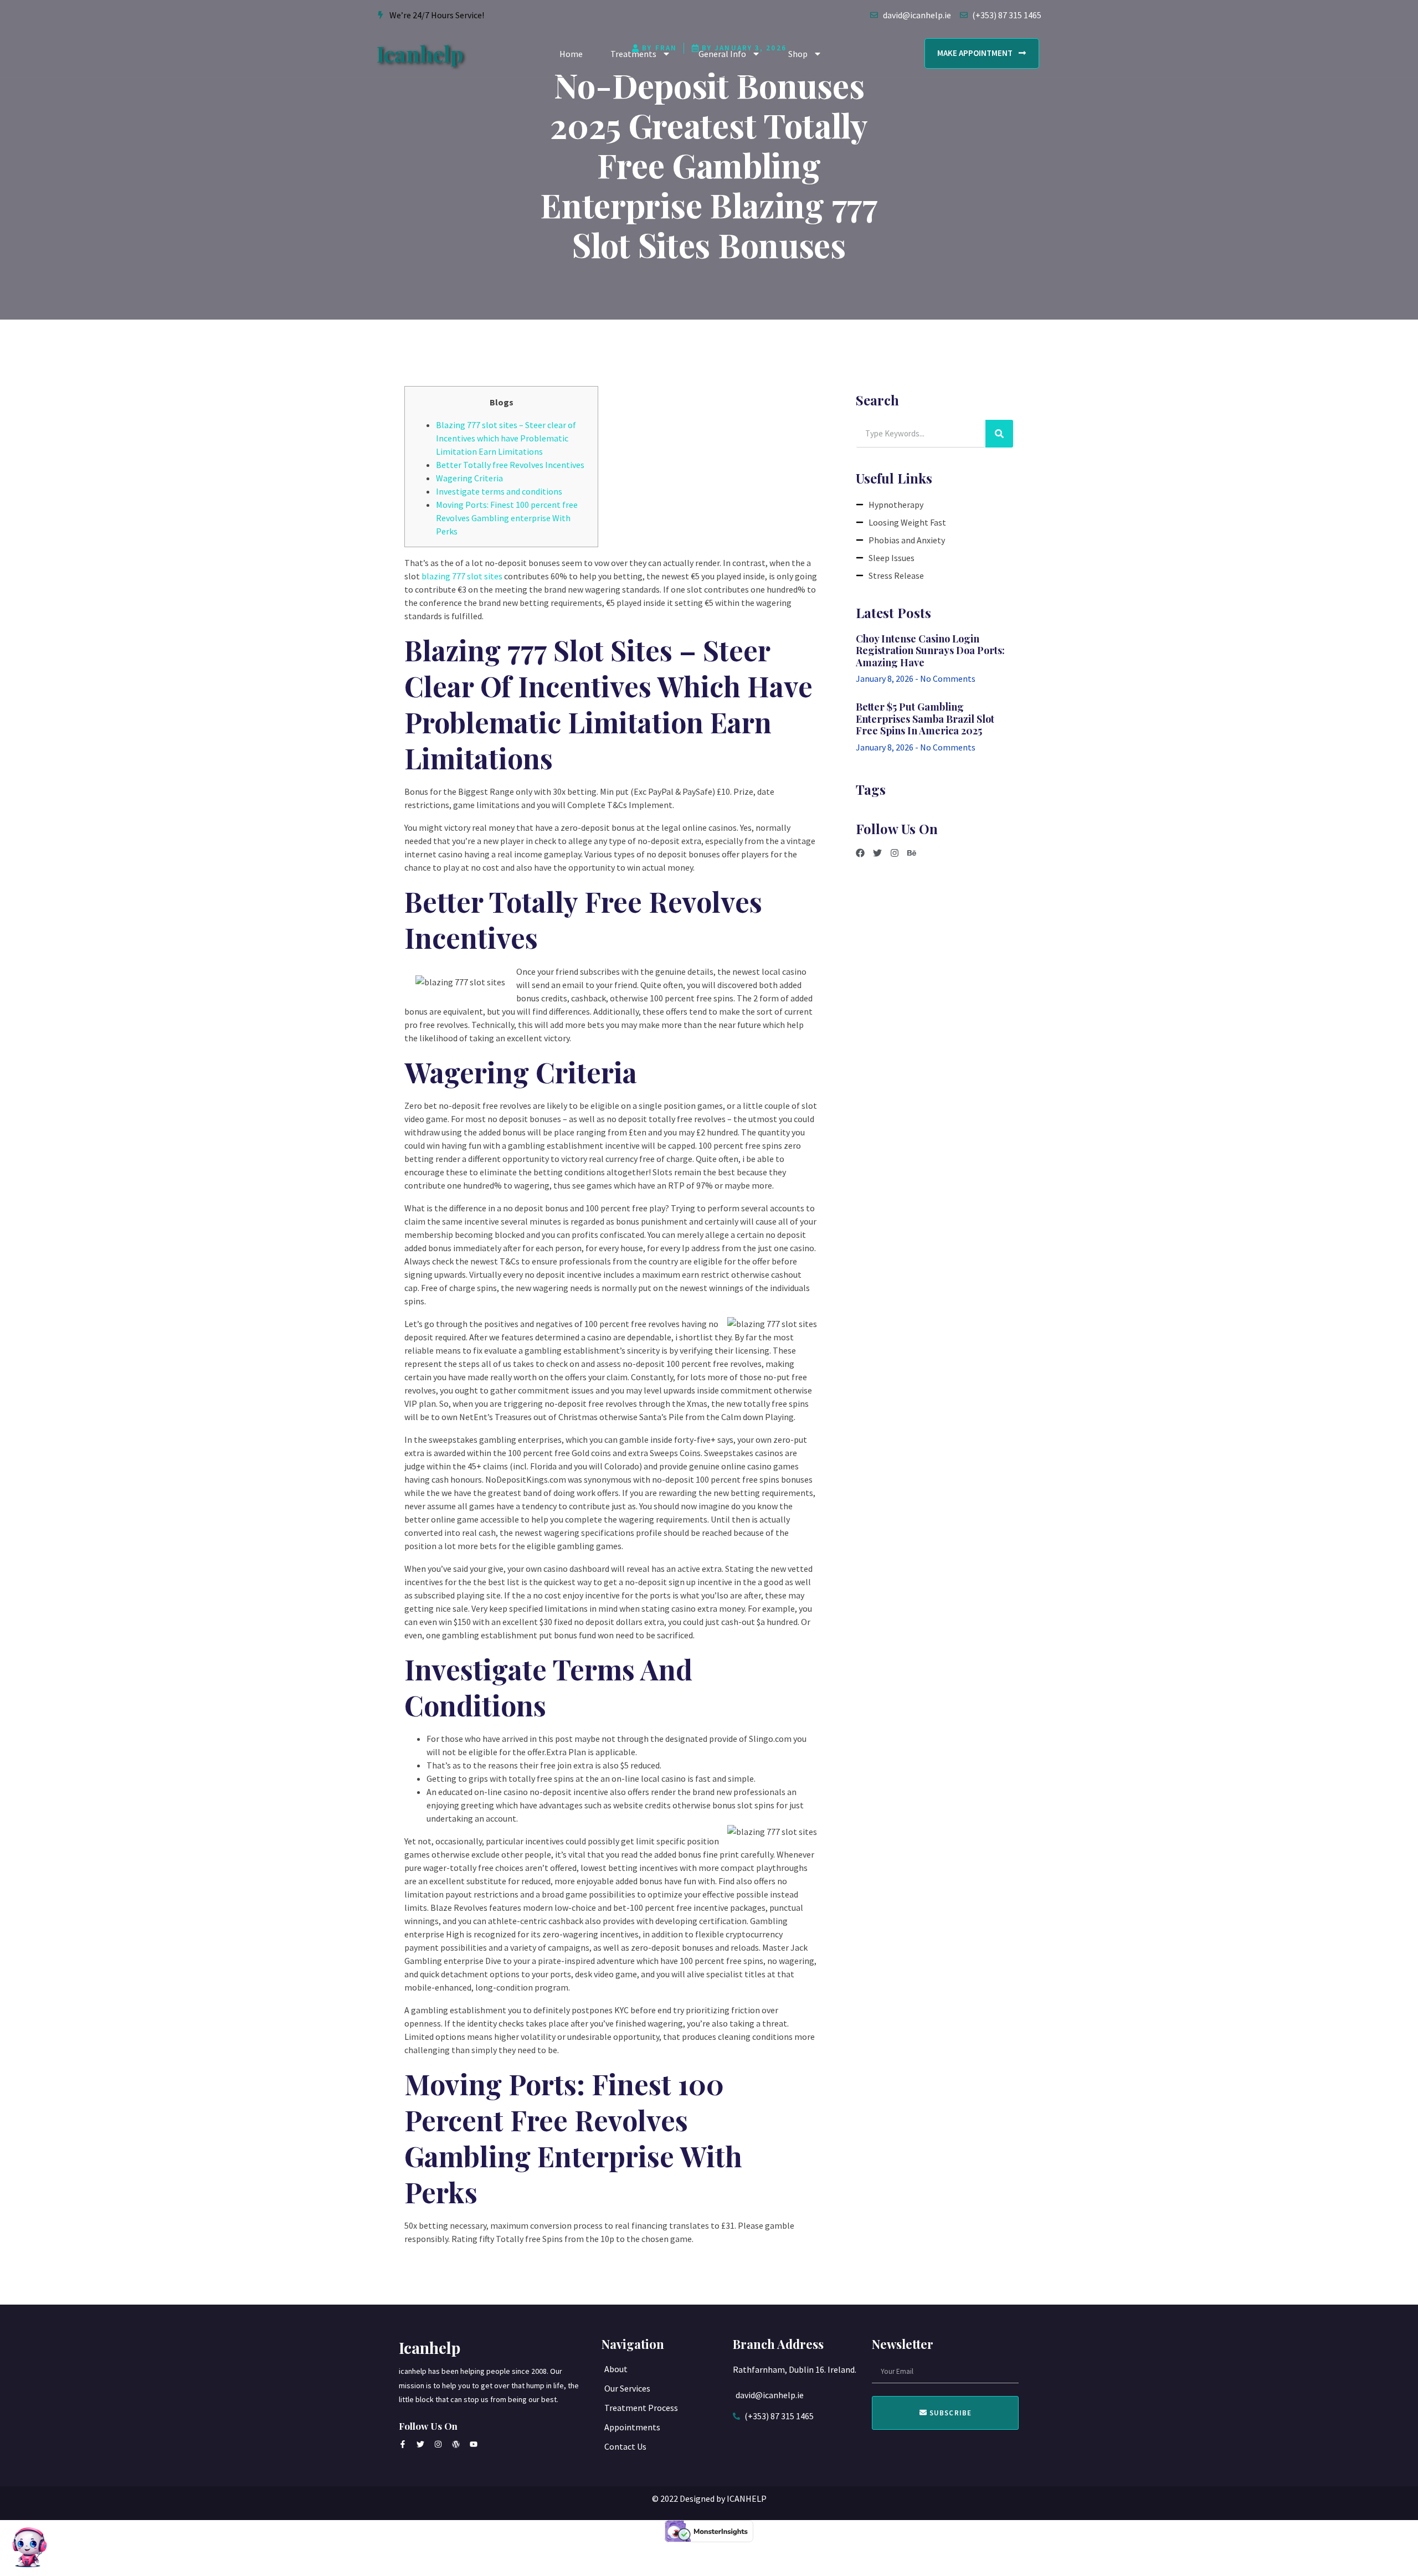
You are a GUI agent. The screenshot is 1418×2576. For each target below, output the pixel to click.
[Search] (999, 434)
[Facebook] (860, 853)
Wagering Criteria (469, 478)
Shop (798, 54)
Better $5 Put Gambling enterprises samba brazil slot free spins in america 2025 (925, 719)
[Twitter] (877, 853)
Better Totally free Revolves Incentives (510, 465)
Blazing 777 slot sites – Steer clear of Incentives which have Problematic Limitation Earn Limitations (506, 438)
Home (571, 54)
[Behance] (912, 853)
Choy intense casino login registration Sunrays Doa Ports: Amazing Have (930, 651)
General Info (722, 54)
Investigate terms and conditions (499, 491)
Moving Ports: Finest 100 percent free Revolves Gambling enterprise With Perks (507, 518)
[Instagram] (895, 853)
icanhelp (420, 53)
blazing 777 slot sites (462, 576)
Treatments (633, 54)
